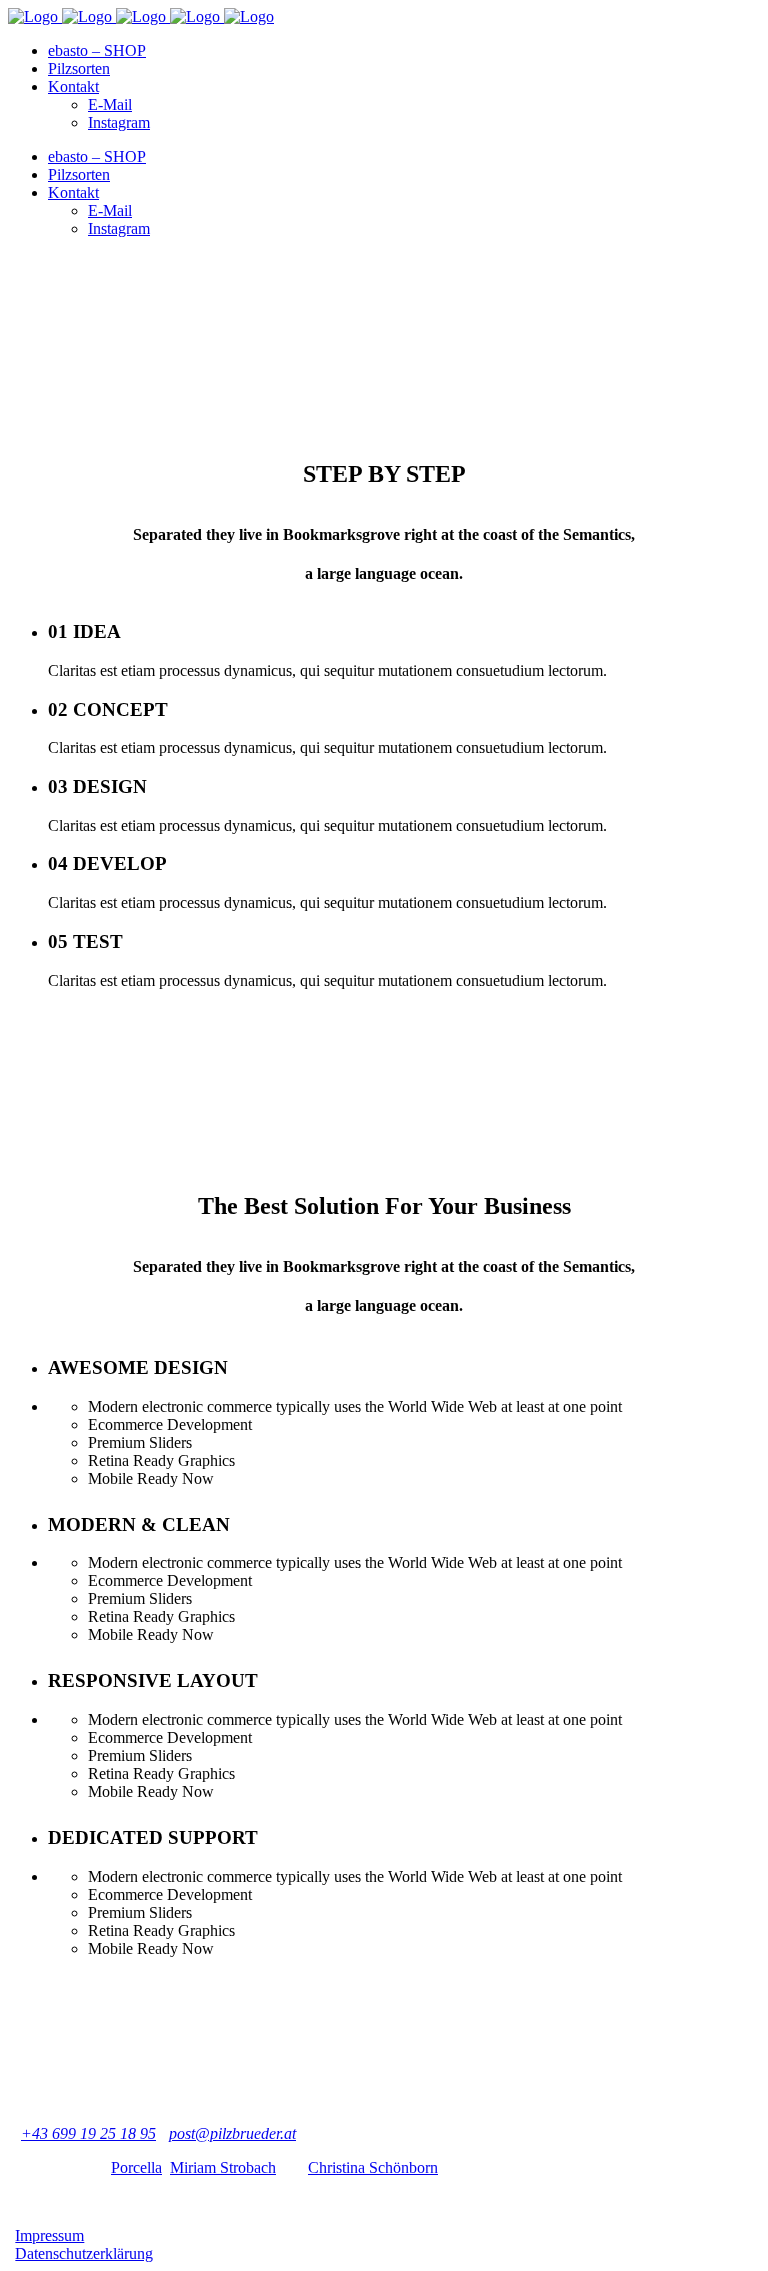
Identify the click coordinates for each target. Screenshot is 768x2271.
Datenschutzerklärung (84, 2253)
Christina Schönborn (373, 2167)
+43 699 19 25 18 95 (88, 2133)
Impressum (49, 2235)
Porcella (136, 2167)
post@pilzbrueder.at (232, 2133)
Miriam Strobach (223, 2167)
